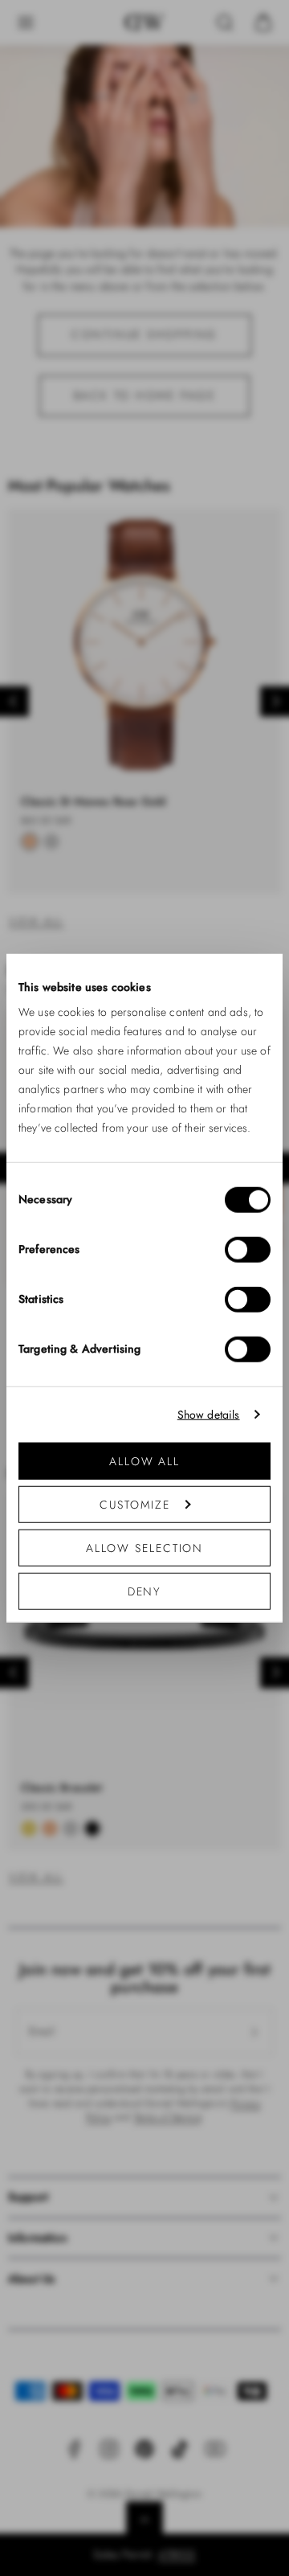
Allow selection (145, 1548)
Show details (209, 1414)
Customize (134, 1505)
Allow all (144, 1461)
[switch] (248, 1250)
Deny (145, 1591)
